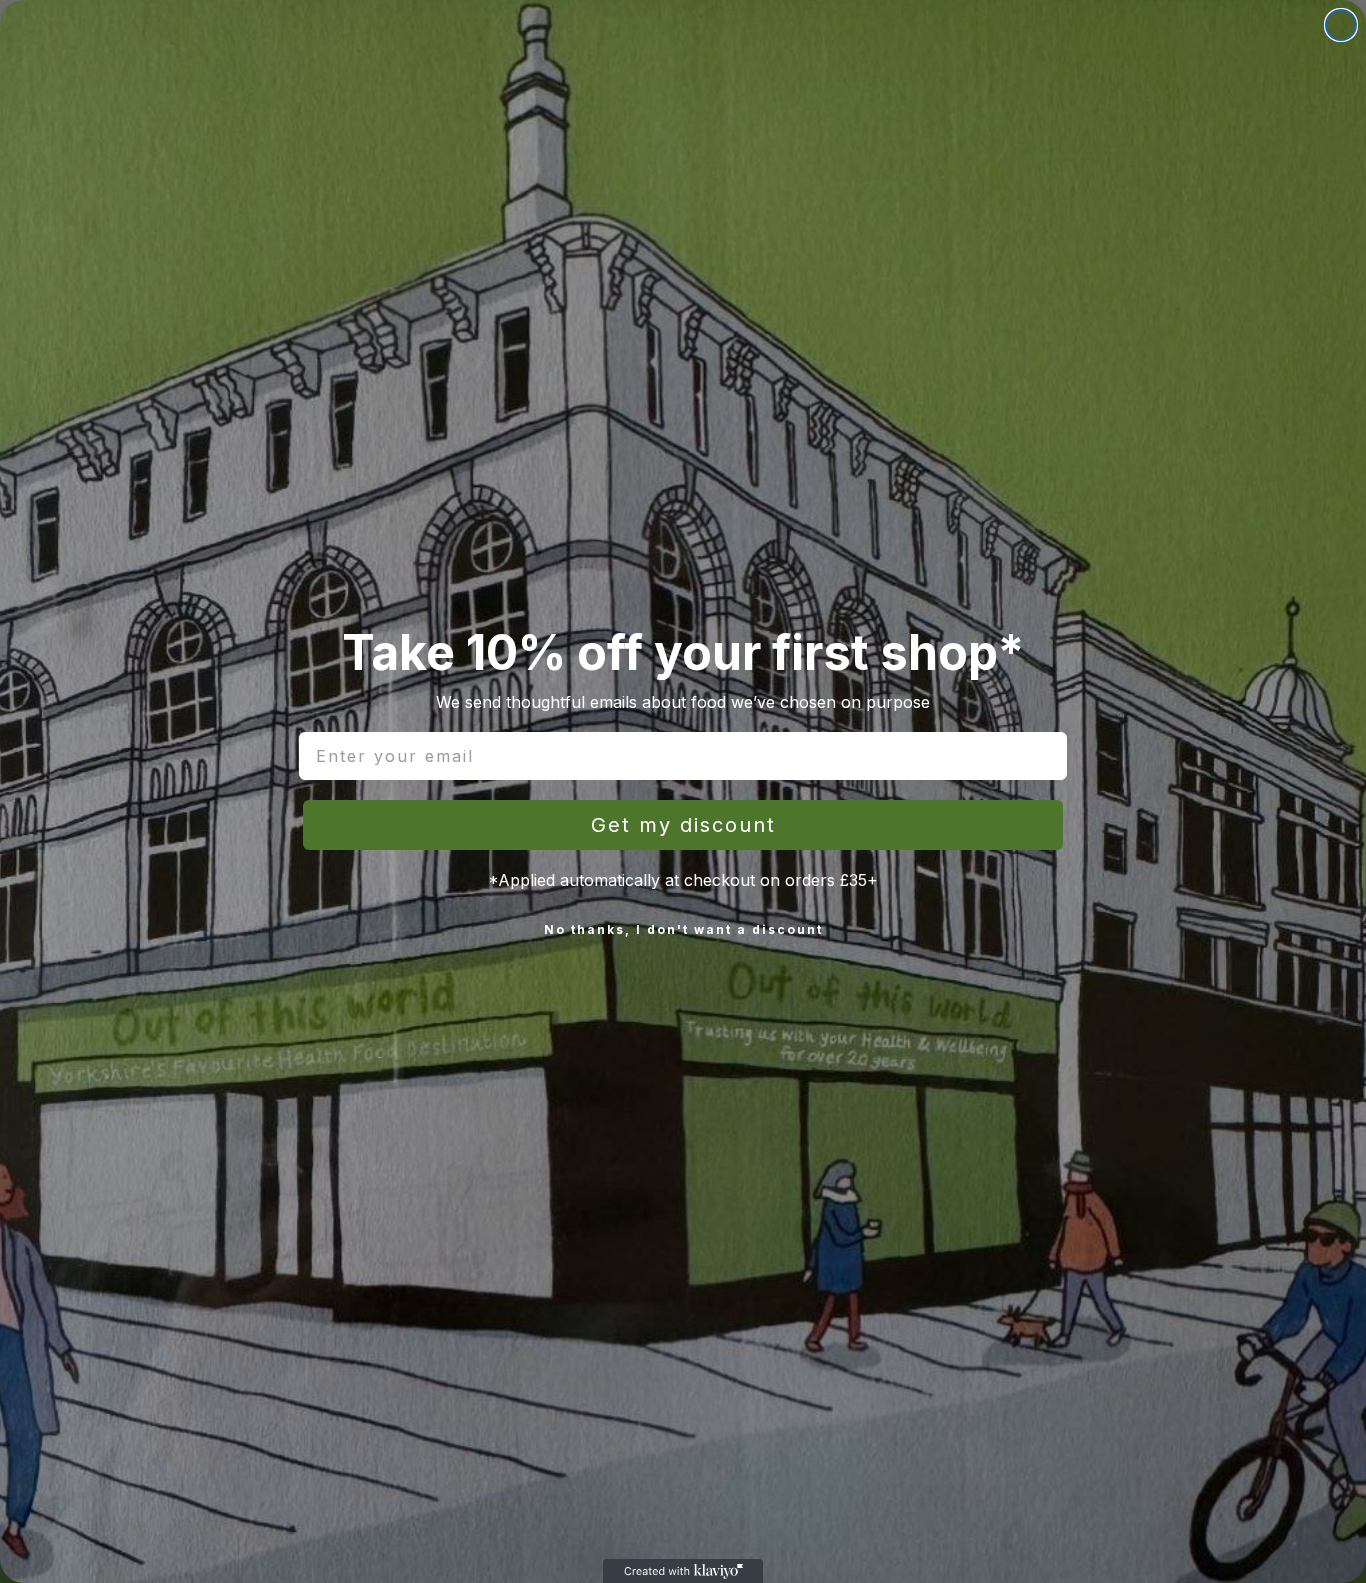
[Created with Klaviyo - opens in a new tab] (683, 1571)
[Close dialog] (1341, 25)
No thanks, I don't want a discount (683, 929)
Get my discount (683, 825)
